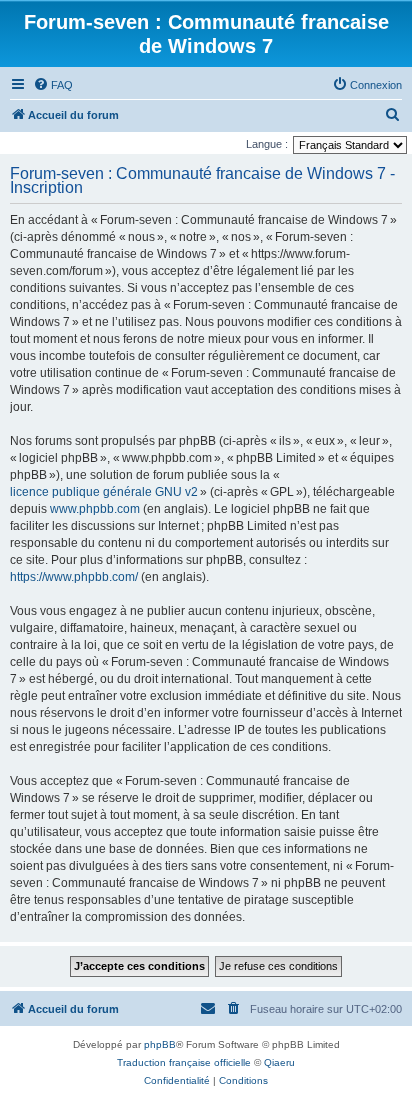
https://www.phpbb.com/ (74, 577)
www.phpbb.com (95, 509)
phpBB (160, 1044)
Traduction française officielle (184, 1062)
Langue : (267, 144)
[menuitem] (53, 85)
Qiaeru (279, 1062)
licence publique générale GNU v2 (104, 492)
